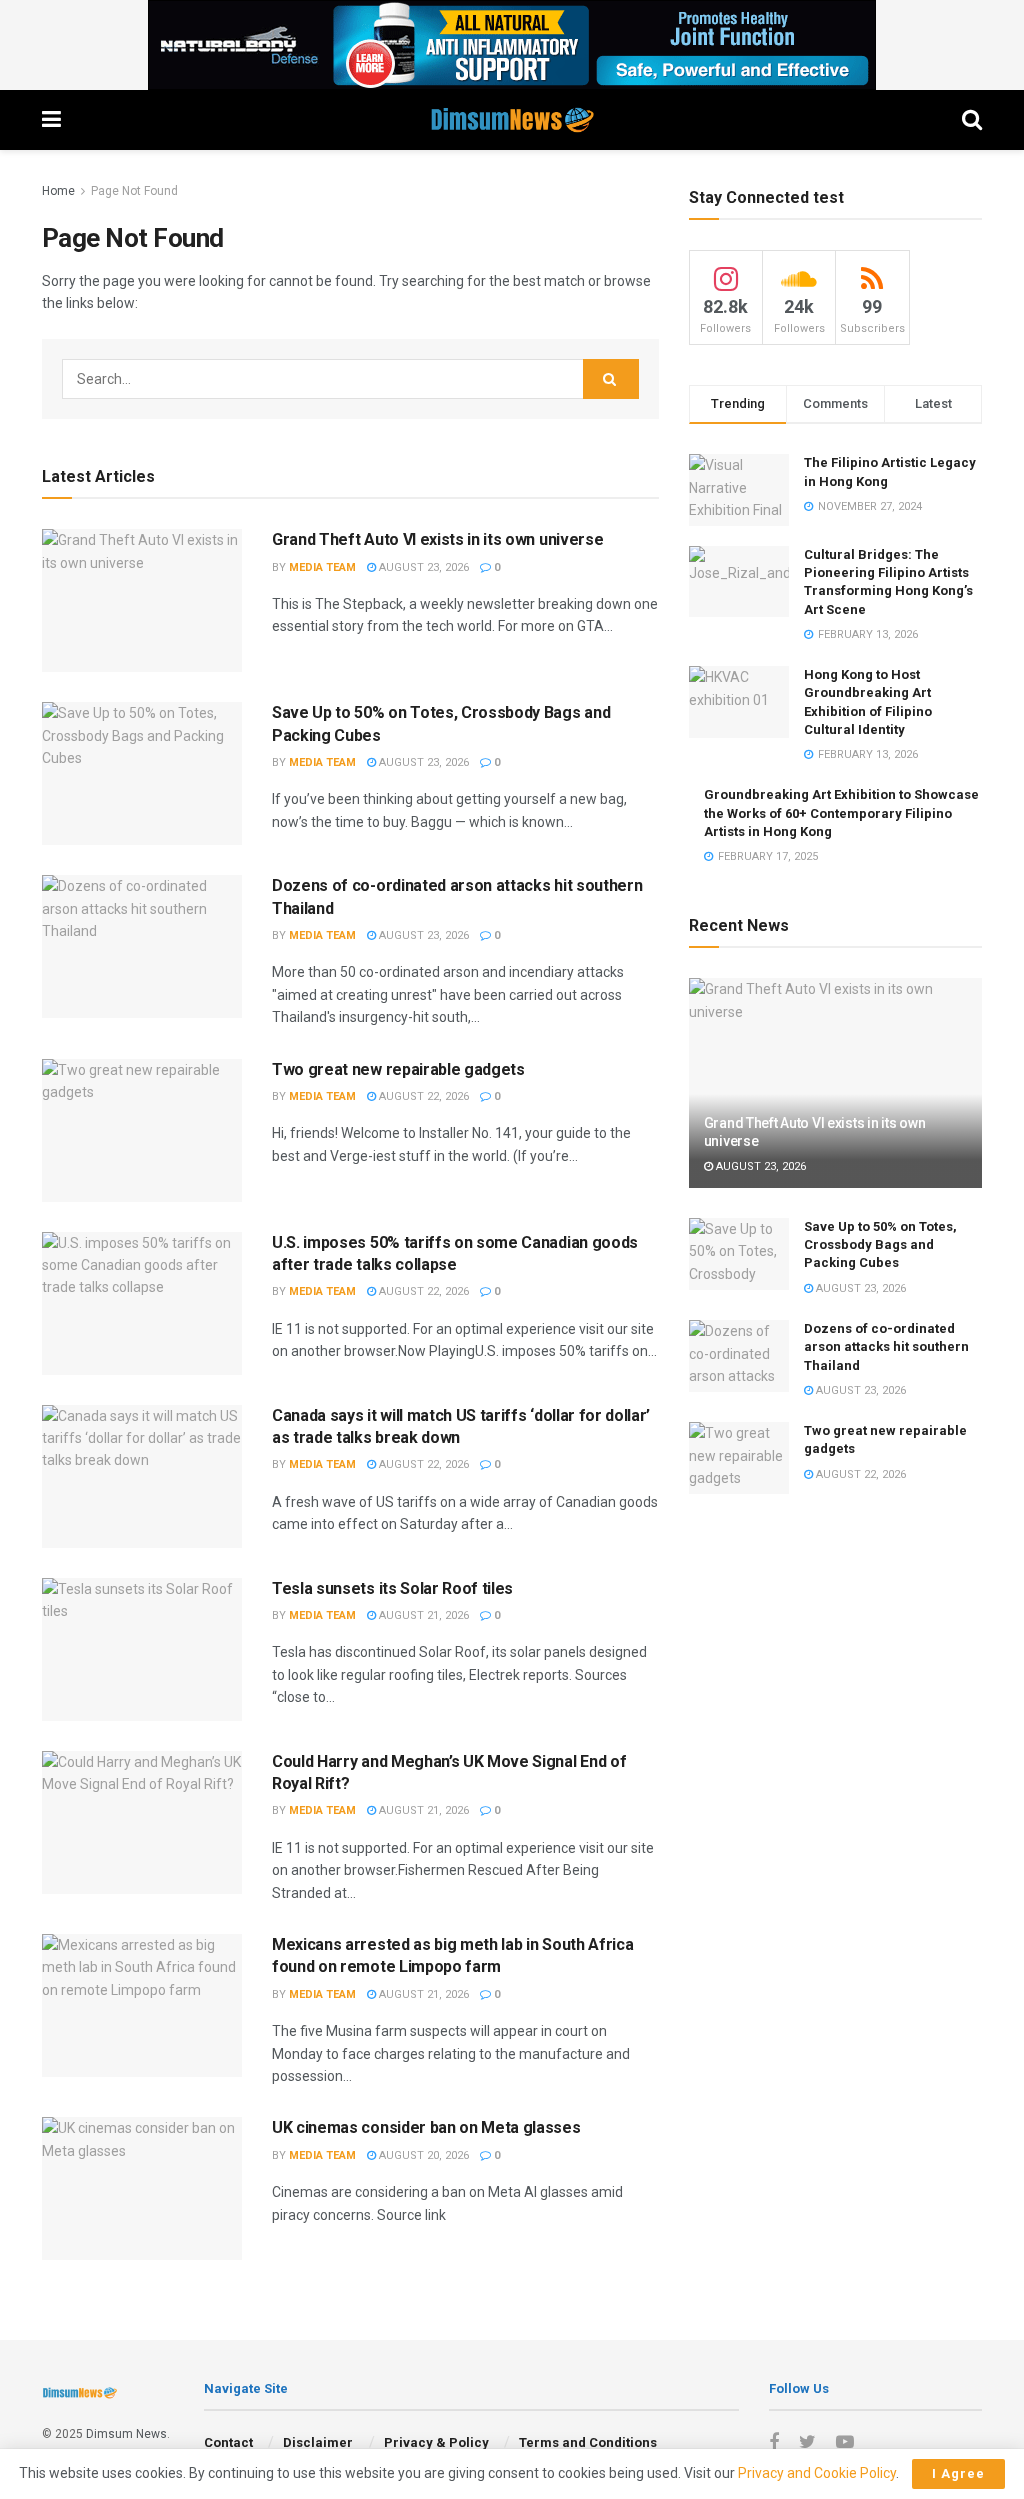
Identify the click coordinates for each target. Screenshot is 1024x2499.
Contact (228, 2442)
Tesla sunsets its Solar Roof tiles (392, 1588)
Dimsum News (126, 2434)
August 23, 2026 (422, 567)
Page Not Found (134, 191)
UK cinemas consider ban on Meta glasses (426, 2127)
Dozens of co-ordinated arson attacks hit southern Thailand (886, 1346)
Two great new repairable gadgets (398, 1069)
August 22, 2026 (422, 1096)
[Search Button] (611, 379)
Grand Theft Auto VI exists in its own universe (437, 539)
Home (58, 191)
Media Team (322, 567)
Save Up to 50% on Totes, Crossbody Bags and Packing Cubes (880, 1244)
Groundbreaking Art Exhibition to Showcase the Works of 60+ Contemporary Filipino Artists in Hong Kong (841, 812)
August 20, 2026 (422, 2155)
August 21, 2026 (422, 1615)
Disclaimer (318, 2442)
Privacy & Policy (436, 2442)
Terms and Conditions (588, 2442)
